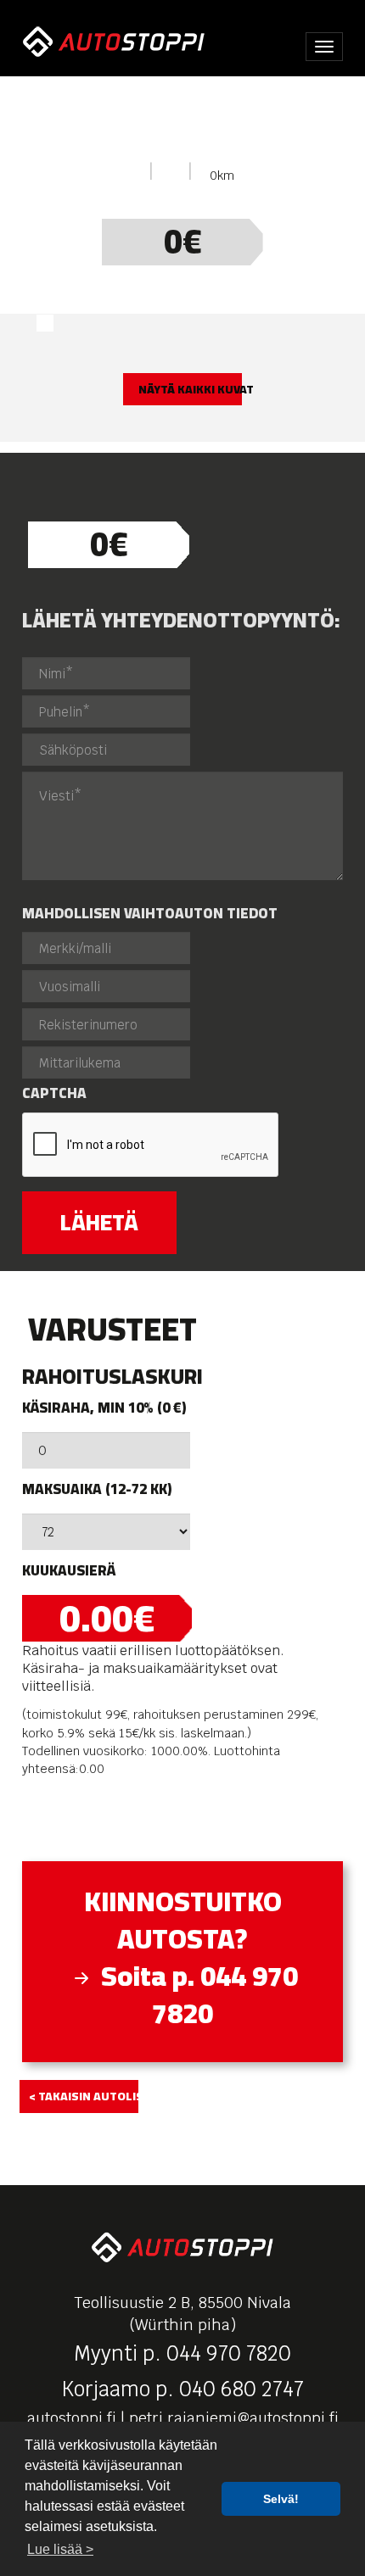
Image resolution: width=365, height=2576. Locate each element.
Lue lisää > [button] (60, 2549)
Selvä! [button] (281, 2499)
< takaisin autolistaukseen (84, 2096)
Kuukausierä (69, 1571)
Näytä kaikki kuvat (190, 389)
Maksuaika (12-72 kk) (97, 1489)
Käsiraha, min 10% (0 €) (104, 1408)
